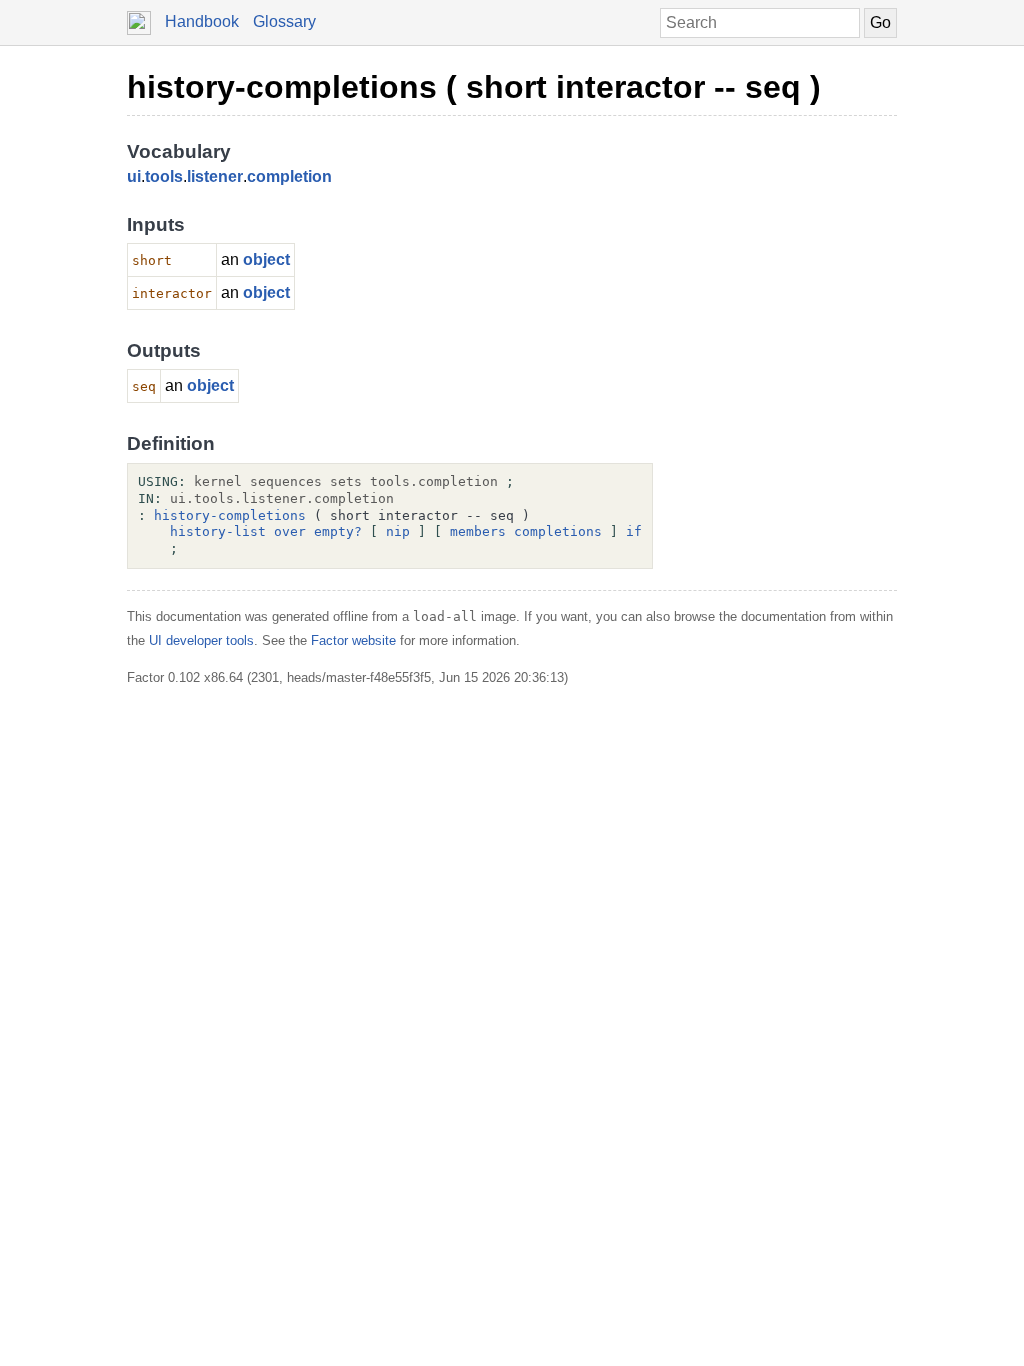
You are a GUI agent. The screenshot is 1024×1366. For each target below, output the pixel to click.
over (290, 531)
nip (398, 531)
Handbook (202, 21)
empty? (338, 531)
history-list (218, 531)
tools (164, 176)
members (478, 531)
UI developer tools (201, 640)
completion (289, 176)
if (634, 531)
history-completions (230, 515)
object (266, 259)
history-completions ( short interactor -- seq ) (474, 87)
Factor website (353, 640)
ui (134, 176)
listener (215, 176)
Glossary (284, 21)
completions (558, 531)
